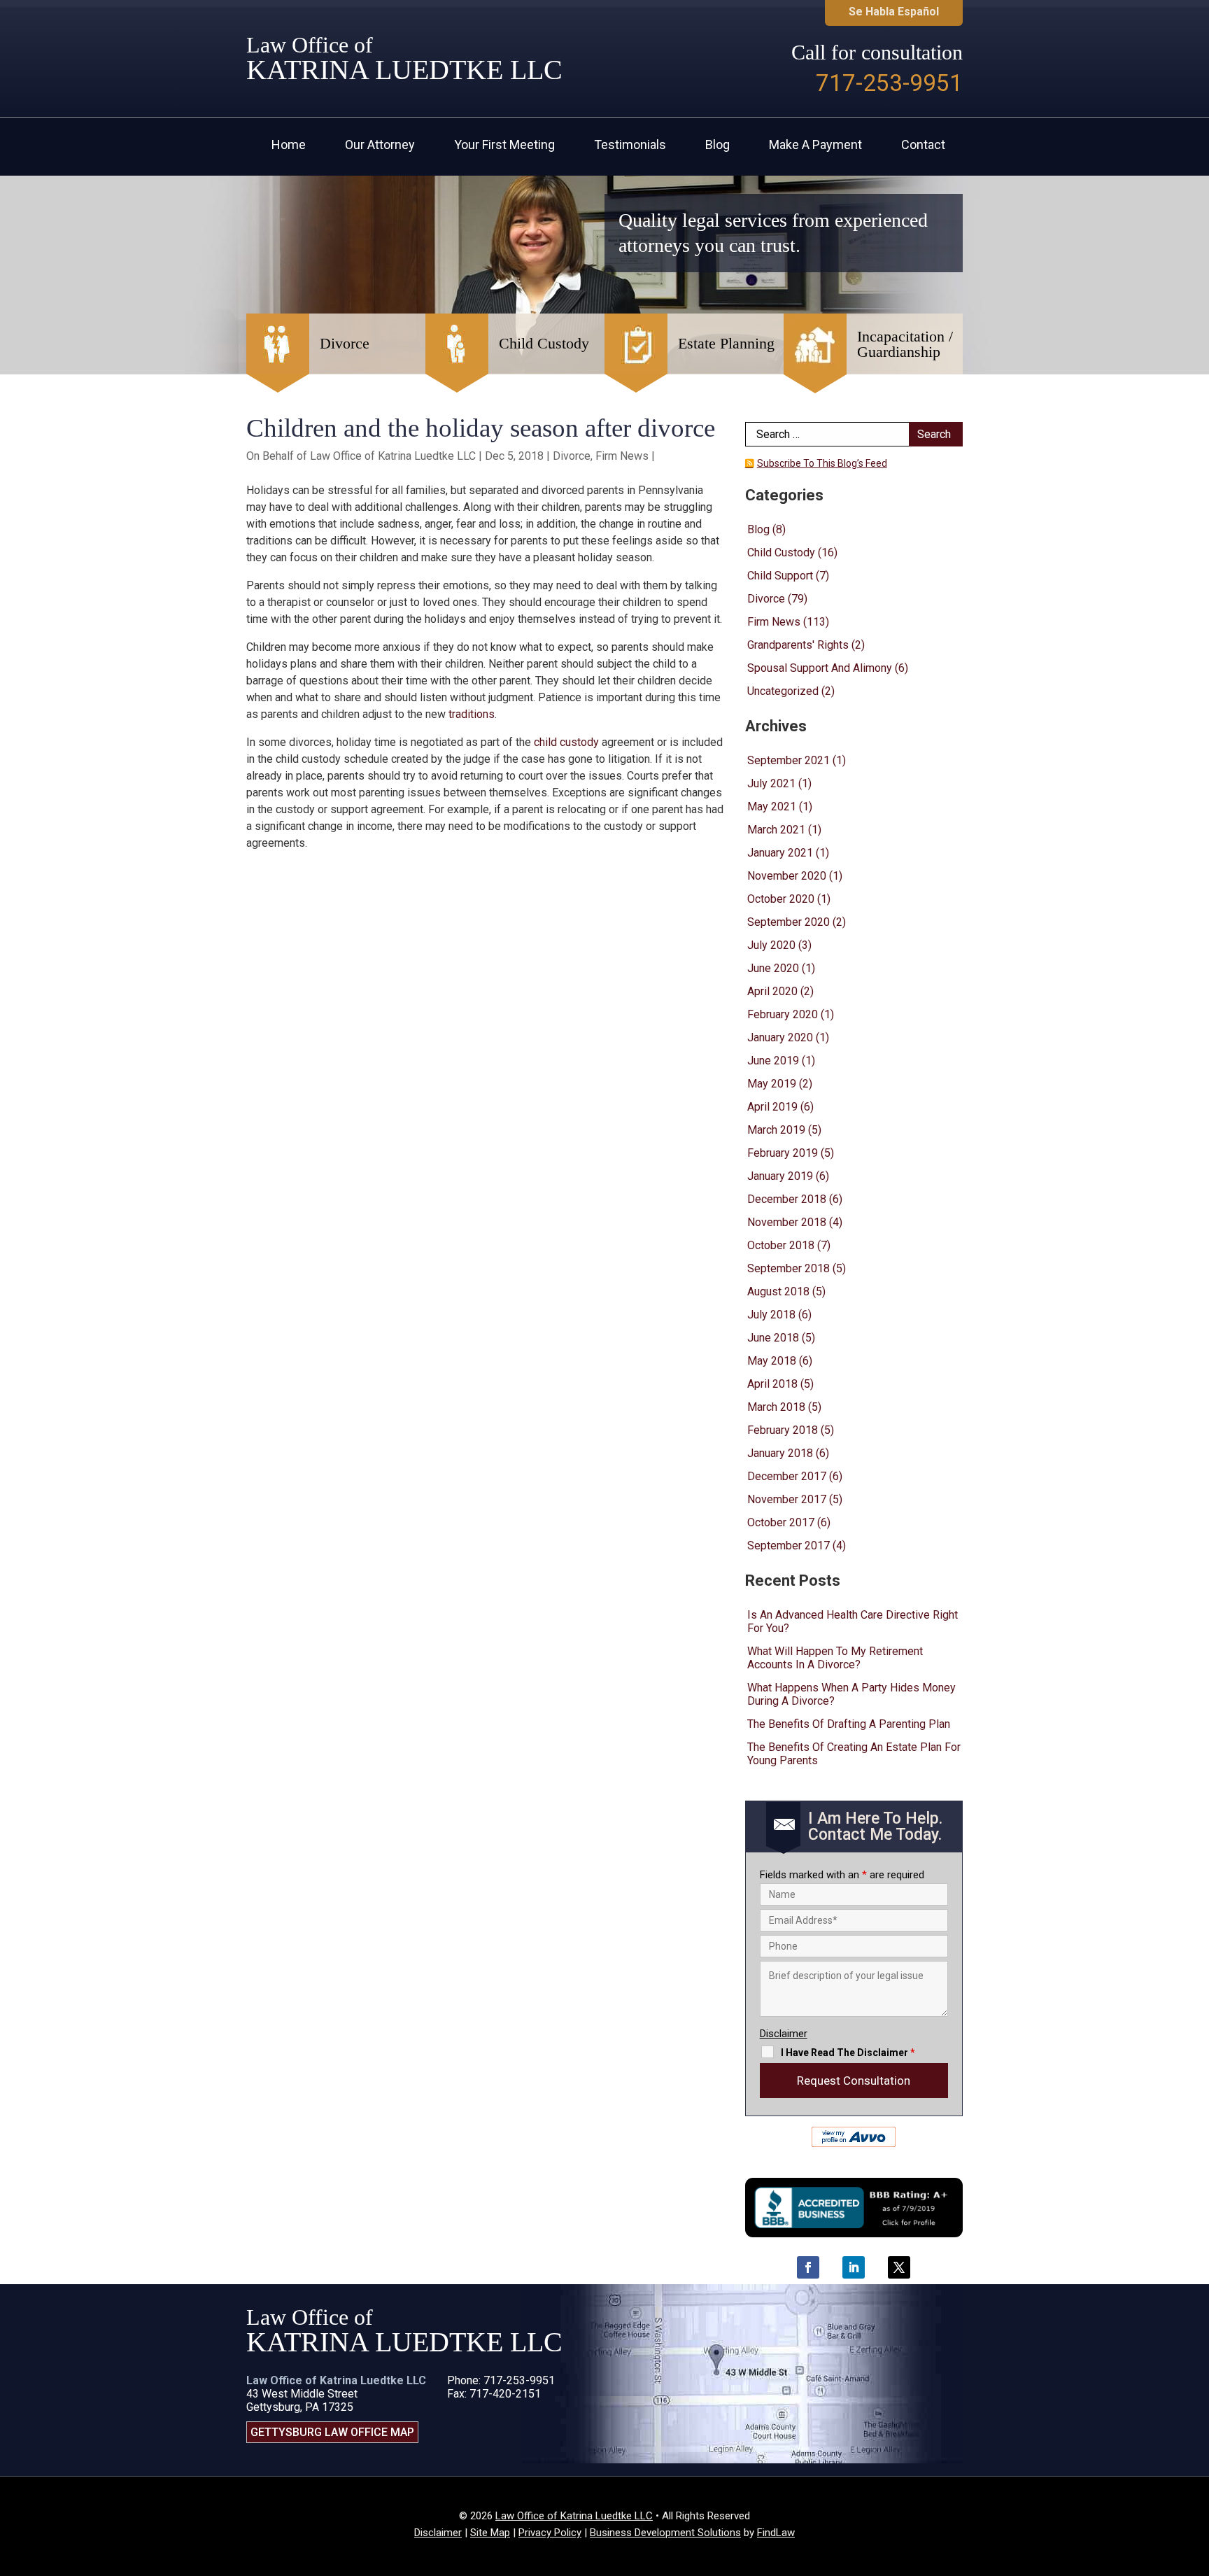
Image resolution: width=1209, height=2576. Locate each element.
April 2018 (772, 1384)
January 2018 (780, 1453)
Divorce (572, 456)
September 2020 (789, 922)
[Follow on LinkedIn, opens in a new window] (854, 2267)
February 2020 (783, 1014)
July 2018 (771, 1315)
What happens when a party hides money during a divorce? (851, 1694)
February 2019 (783, 1153)
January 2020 (780, 1037)
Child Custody (781, 552)
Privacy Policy (550, 2533)
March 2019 (776, 1130)
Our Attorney (380, 146)
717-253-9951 (889, 83)
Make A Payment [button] (815, 146)
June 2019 (773, 1061)
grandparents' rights (798, 645)
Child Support (780, 576)
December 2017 (787, 1476)
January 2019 (780, 1176)
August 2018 (778, 1291)
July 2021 (771, 783)
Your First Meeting (504, 146)
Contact (923, 146)
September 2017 (789, 1546)
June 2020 (773, 968)
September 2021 (789, 760)
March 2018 (776, 1407)
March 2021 (776, 830)
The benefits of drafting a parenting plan (849, 1724)
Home (289, 146)
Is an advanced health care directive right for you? (853, 1621)
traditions (472, 714)
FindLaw (776, 2533)
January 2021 (780, 853)
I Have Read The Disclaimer (848, 2053)
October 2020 (781, 899)
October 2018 (781, 1245)
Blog (717, 146)
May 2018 (772, 1361)
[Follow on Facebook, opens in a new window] (808, 2267)
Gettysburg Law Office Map (332, 2432)
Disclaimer (784, 2034)
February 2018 (783, 1430)
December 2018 (787, 1199)
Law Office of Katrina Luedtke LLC (393, 456)
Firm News (622, 456)
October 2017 (781, 1522)
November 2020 (787, 876)
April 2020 (772, 991)
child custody (566, 742)
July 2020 (771, 945)
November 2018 (787, 1222)
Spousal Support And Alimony (820, 668)
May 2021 (772, 807)
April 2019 (772, 1107)
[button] (1195, 2475)
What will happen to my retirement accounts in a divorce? (835, 1658)
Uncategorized (783, 691)
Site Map (490, 2533)
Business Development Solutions (665, 2533)
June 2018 (773, 1338)
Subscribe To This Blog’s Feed (822, 463)
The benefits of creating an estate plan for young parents (854, 1754)
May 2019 (772, 1084)
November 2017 (787, 1499)
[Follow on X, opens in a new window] (899, 2267)
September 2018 (789, 1268)
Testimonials (630, 146)
